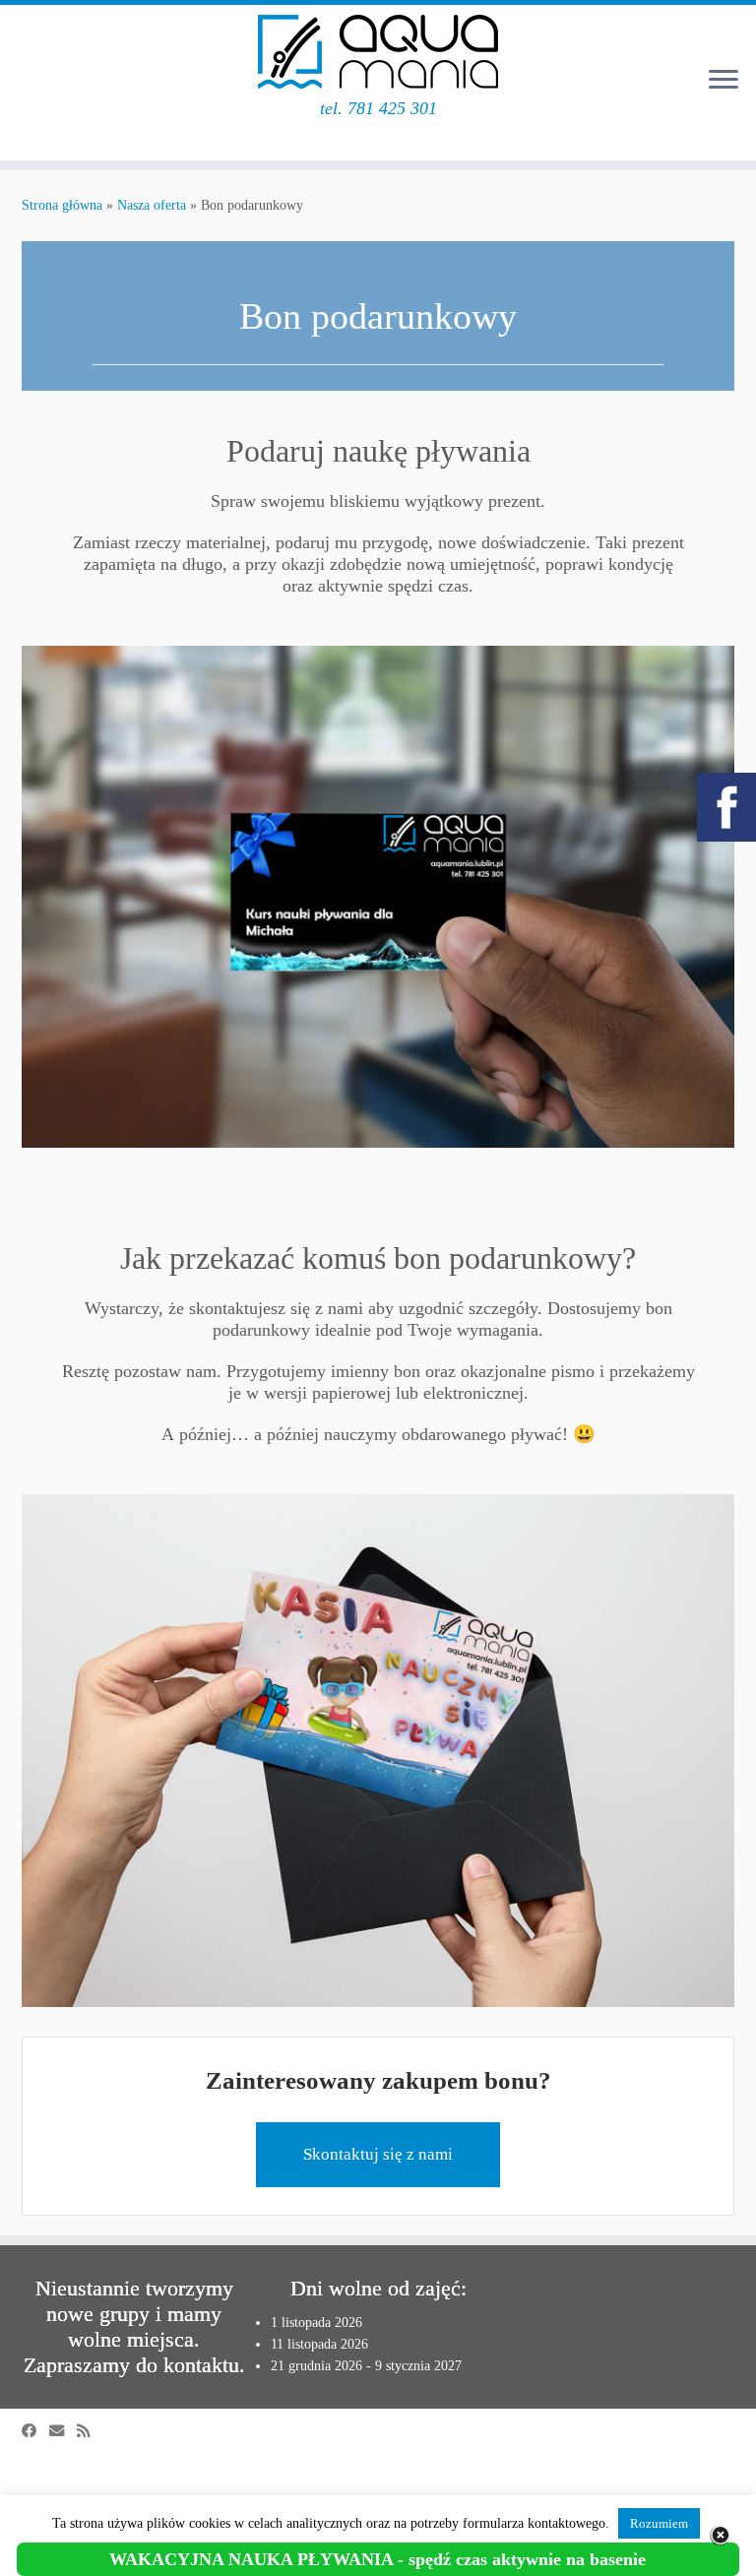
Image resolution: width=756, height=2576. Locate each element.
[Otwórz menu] (724, 81)
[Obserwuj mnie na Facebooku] (35, 2431)
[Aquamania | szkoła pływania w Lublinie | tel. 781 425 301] (378, 52)
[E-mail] (63, 2431)
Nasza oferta (152, 205)
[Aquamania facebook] (726, 807)
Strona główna (62, 205)
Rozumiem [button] (659, 2523)
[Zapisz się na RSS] (90, 2431)
